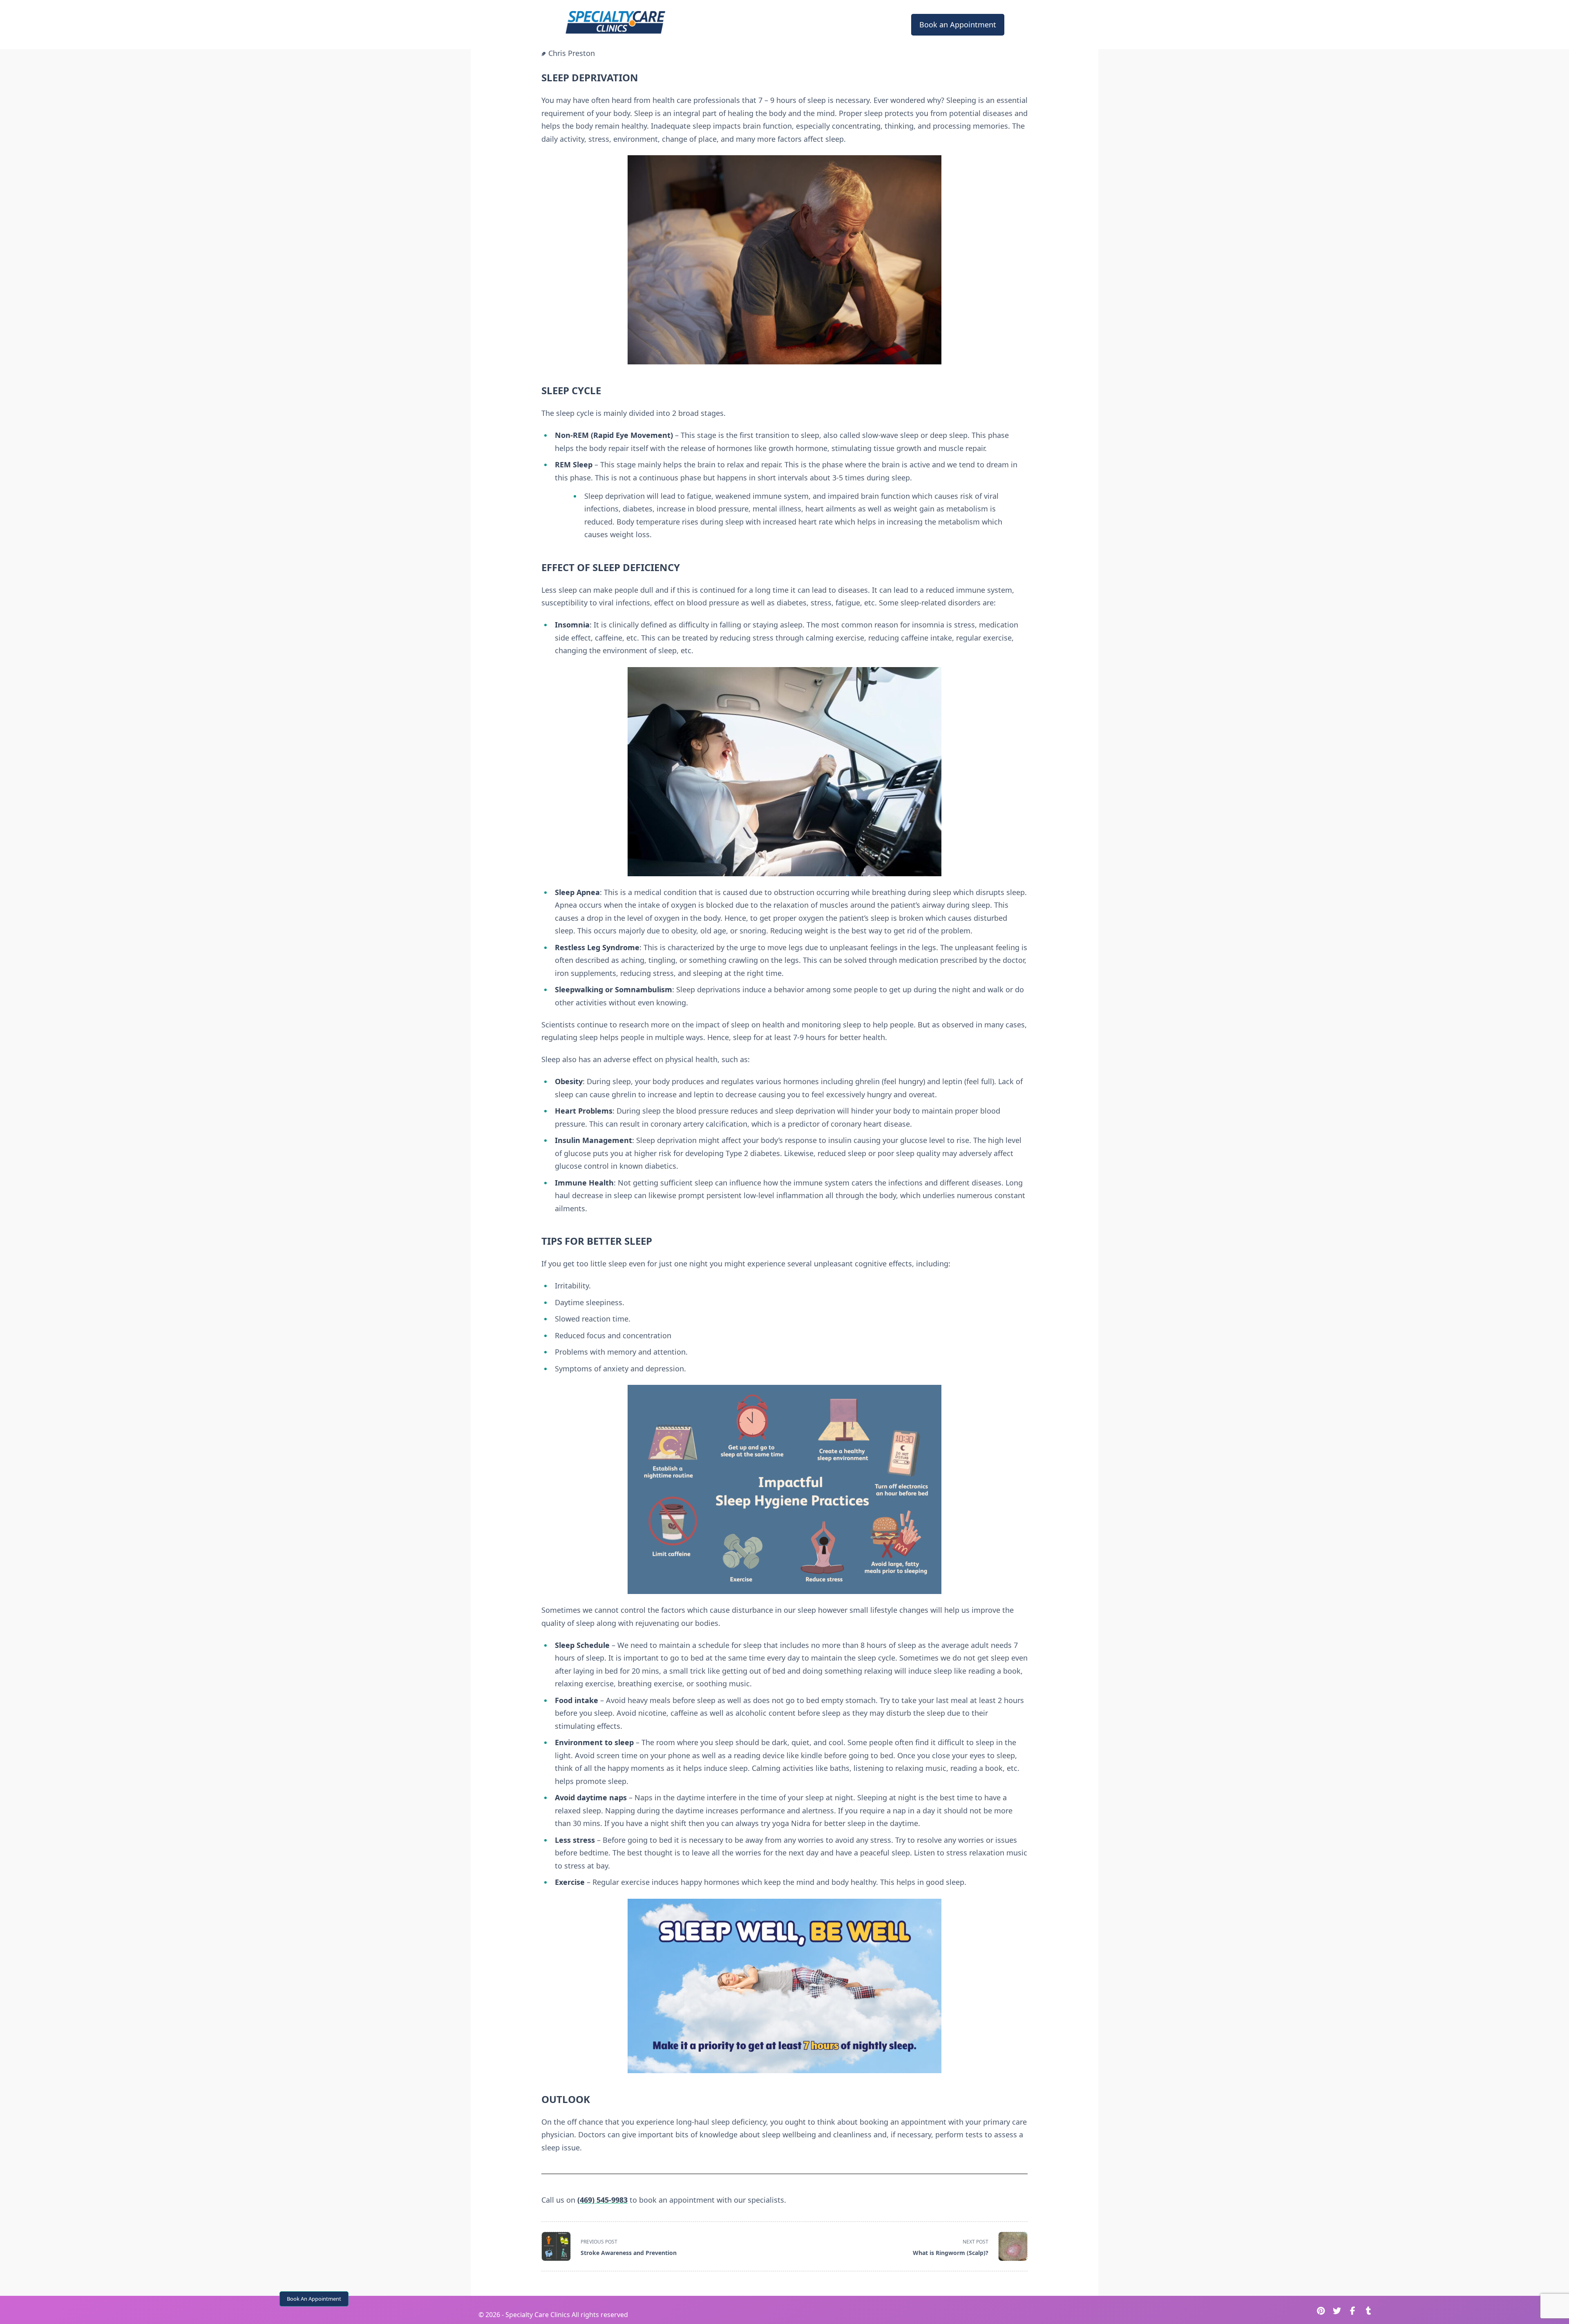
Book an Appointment (958, 25)
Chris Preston (572, 53)
